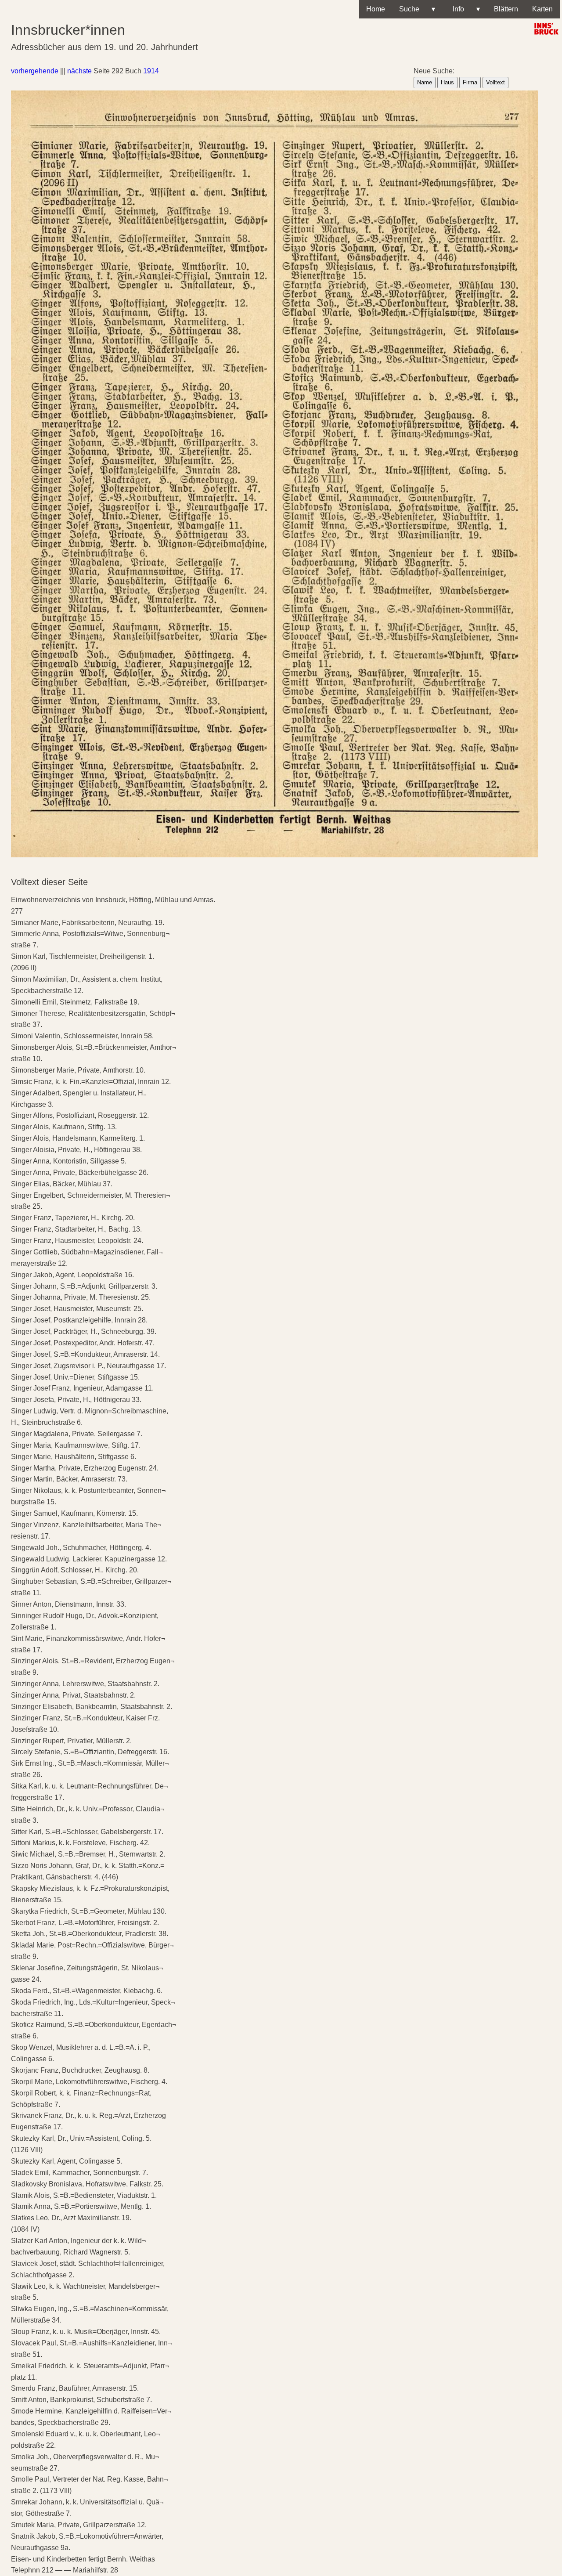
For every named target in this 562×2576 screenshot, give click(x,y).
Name (425, 82)
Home (376, 9)
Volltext (495, 82)
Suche (417, 9)
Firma (470, 82)
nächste (79, 71)
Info (465, 9)
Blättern (506, 9)
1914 (151, 71)
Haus (447, 82)
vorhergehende (35, 71)
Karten (542, 9)
